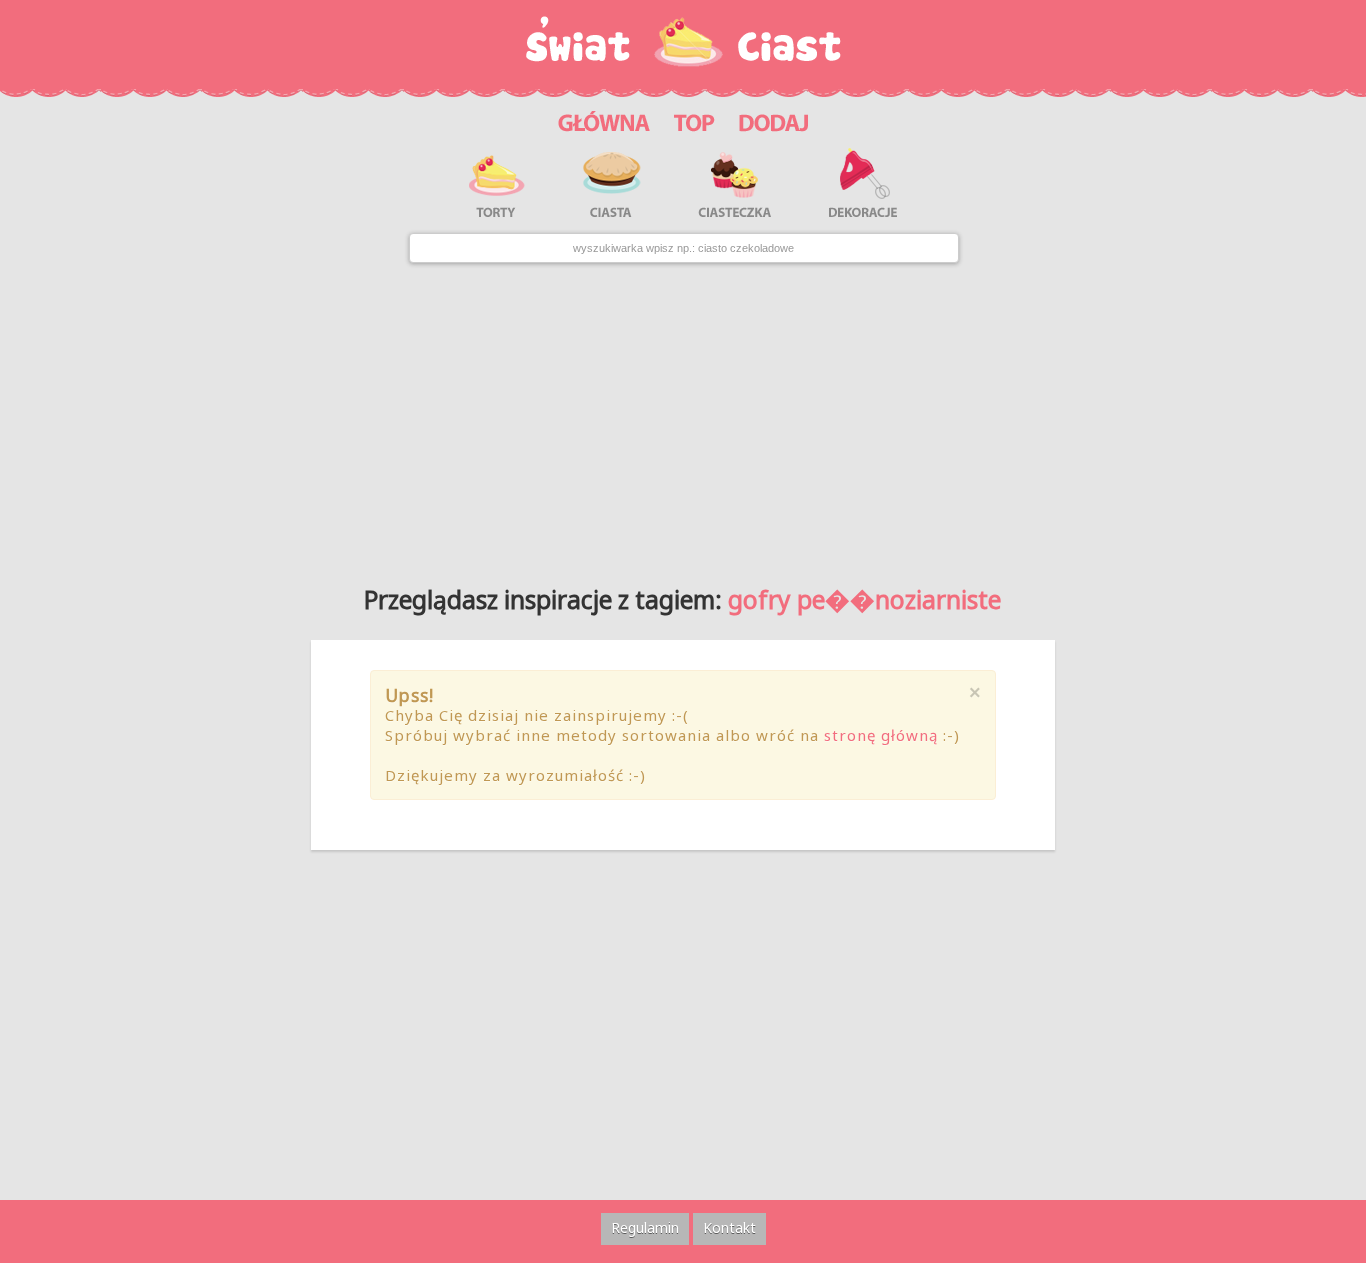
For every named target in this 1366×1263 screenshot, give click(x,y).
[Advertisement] (683, 416)
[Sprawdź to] (694, 120)
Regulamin (645, 1227)
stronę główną (881, 735)
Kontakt (729, 1227)
